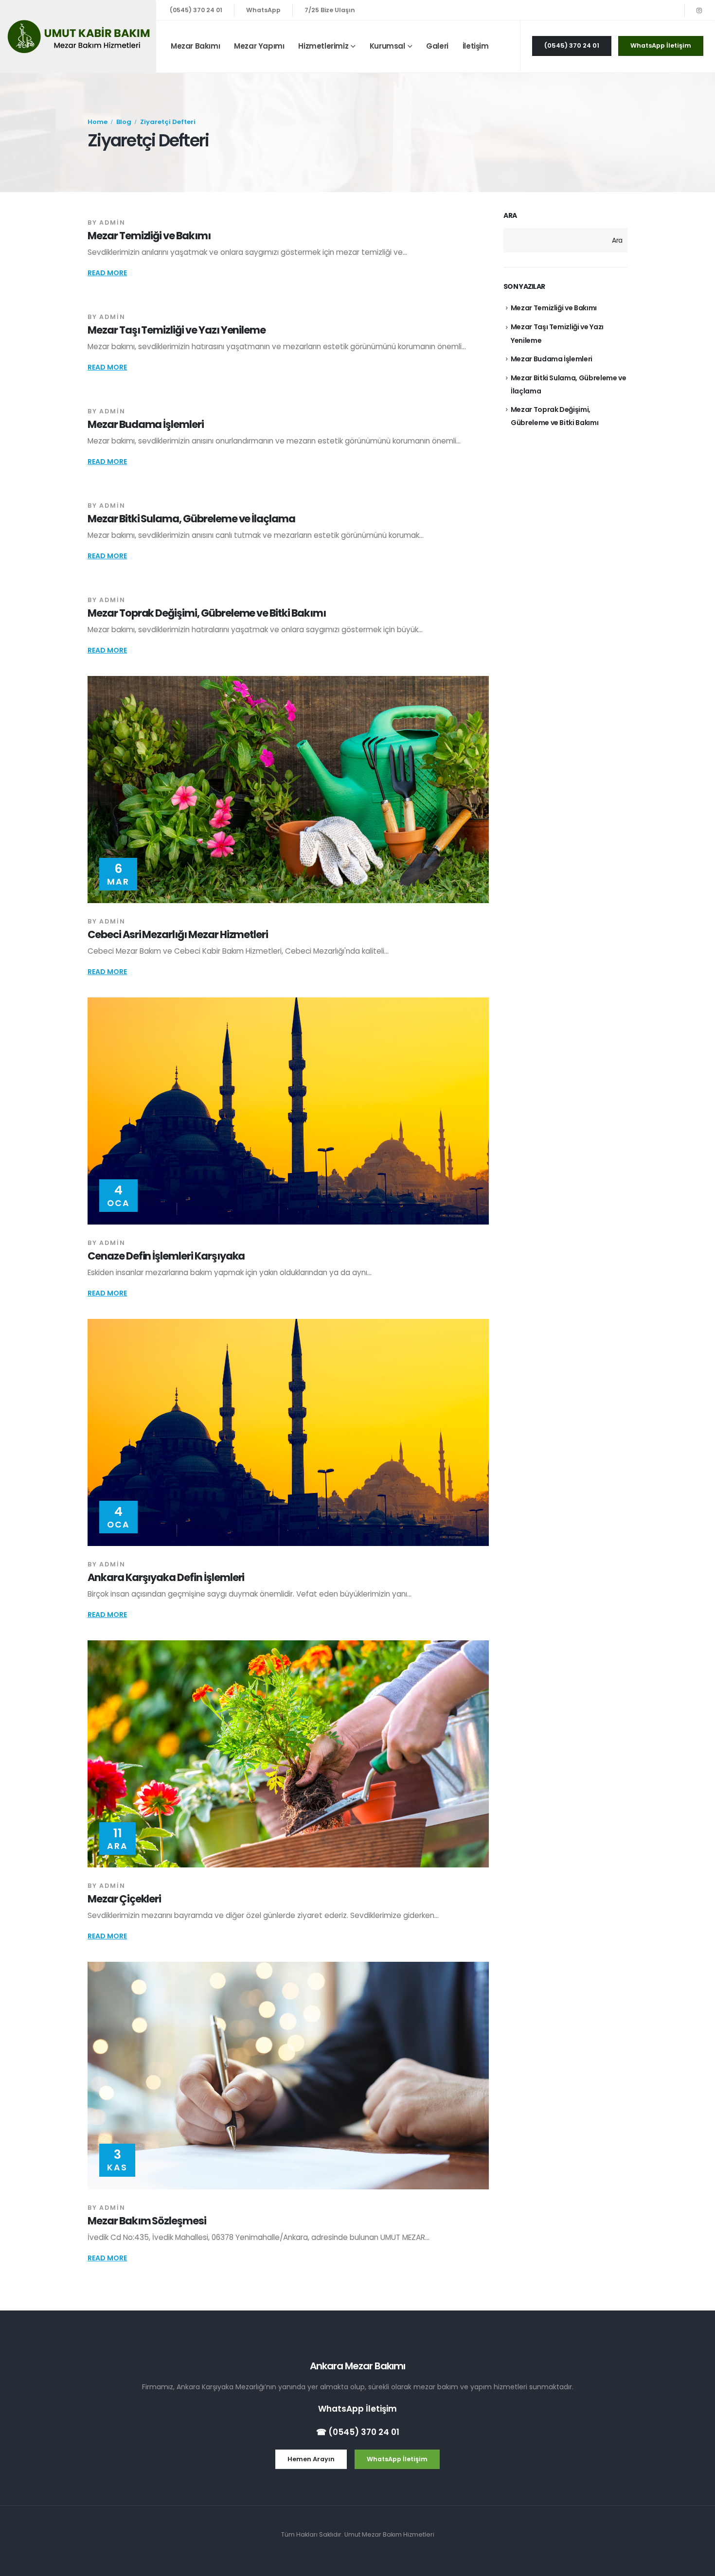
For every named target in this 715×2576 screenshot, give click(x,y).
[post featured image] (288, 790)
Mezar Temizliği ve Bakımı (149, 236)
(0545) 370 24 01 (196, 10)
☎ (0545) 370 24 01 (358, 2432)
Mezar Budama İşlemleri (146, 424)
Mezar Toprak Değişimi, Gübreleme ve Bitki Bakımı (207, 613)
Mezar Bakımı (195, 46)
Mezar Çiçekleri (124, 1899)
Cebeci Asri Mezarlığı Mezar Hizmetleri (178, 934)
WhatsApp (263, 10)
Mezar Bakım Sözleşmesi (147, 2221)
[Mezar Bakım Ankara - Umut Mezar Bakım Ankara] (78, 36)
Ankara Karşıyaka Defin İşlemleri (166, 1577)
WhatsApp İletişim (357, 2409)
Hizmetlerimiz (323, 46)
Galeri (437, 46)
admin (112, 222)
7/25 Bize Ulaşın (330, 10)
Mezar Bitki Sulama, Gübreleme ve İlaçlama (191, 519)
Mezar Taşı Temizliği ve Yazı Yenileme (177, 330)
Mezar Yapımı (259, 46)
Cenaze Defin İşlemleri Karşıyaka (166, 1256)
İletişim (476, 46)
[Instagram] (699, 10)
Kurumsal (387, 46)
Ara (510, 216)
